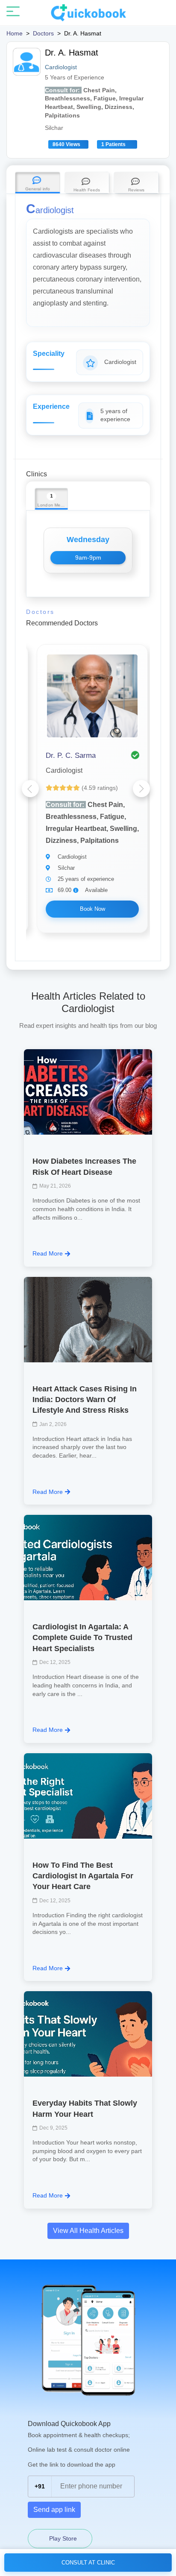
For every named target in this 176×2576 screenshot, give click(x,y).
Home (15, 33)
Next (141, 789)
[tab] (38, 183)
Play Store (62, 2538)
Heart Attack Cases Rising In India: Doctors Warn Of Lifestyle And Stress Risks (85, 1399)
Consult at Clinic (88, 2563)
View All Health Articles (88, 2231)
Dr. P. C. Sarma (71, 755)
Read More (48, 1253)
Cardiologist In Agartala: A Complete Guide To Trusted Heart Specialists (82, 1637)
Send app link (54, 2510)
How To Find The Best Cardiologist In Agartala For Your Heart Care (83, 1876)
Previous (30, 789)
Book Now (92, 909)
